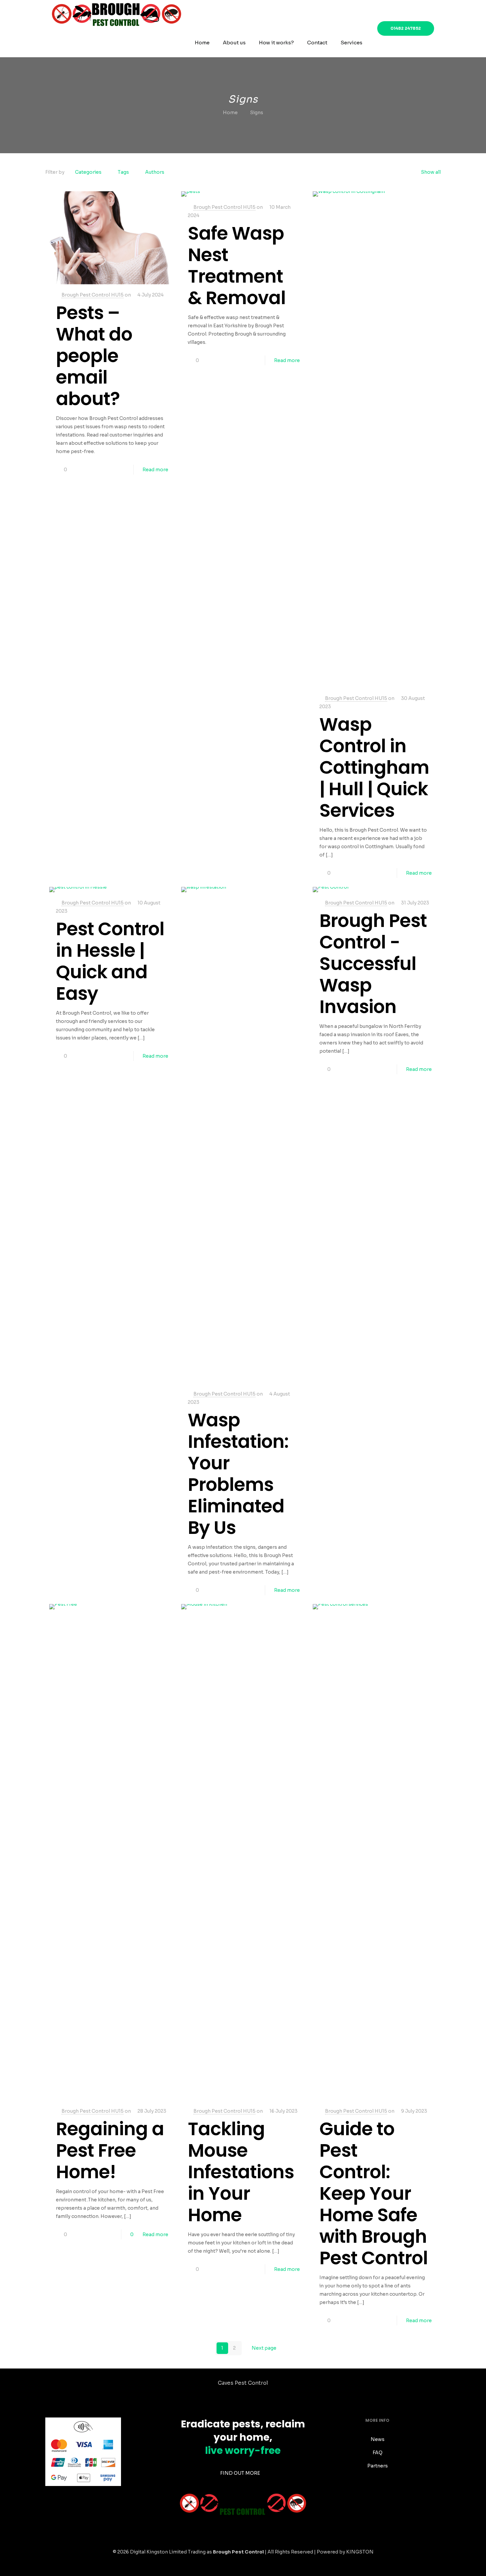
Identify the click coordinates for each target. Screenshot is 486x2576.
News (378, 2439)
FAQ (378, 2453)
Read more (155, 470)
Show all (431, 172)
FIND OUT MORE (241, 2473)
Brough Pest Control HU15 (93, 295)
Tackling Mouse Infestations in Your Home (241, 2172)
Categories (88, 172)
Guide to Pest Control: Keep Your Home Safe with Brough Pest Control (374, 2193)
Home (230, 113)
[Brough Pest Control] (117, 14)
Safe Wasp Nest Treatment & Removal (237, 265)
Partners (378, 2466)
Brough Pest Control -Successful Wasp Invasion (373, 964)
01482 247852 (406, 28)
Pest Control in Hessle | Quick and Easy (110, 961)
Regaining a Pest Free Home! (110, 2150)
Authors (155, 172)
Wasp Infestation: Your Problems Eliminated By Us (238, 1474)
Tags (123, 172)
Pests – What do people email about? (94, 356)
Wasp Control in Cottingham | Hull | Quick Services (374, 767)
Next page (264, 2348)
